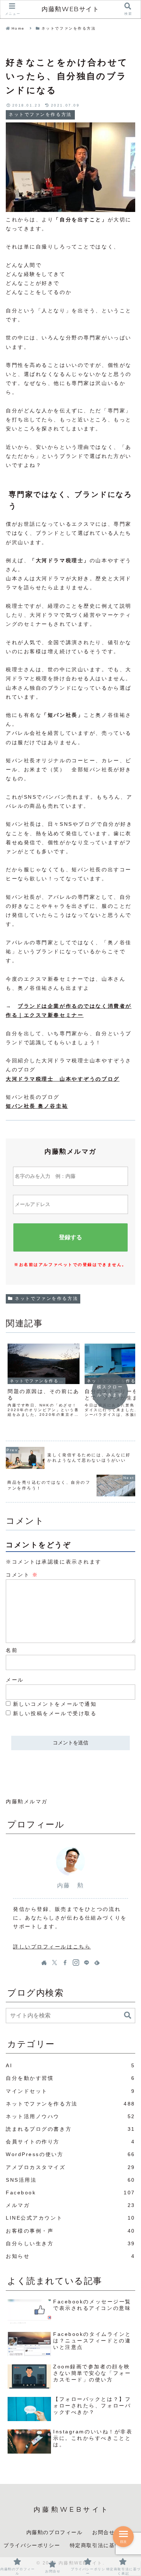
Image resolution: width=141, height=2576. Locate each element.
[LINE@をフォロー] (86, 1963)
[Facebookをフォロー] (65, 1963)
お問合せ (103, 2532)
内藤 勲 (70, 1885)
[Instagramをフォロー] (76, 1963)
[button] (128, 2015)
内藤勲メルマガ (27, 1801)
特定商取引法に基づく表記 (104, 2545)
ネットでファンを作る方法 (46, 1298)
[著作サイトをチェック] (44, 1963)
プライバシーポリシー (32, 2545)
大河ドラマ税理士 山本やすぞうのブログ (63, 1079)
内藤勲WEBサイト (70, 9)
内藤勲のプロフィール (55, 2532)
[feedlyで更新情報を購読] (97, 1963)
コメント (22, 1575)
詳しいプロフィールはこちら (52, 1947)
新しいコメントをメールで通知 (55, 1704)
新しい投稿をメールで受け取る (55, 1713)
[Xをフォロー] (55, 1963)
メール (15, 1680)
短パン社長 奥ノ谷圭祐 (37, 1106)
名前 (12, 1650)
